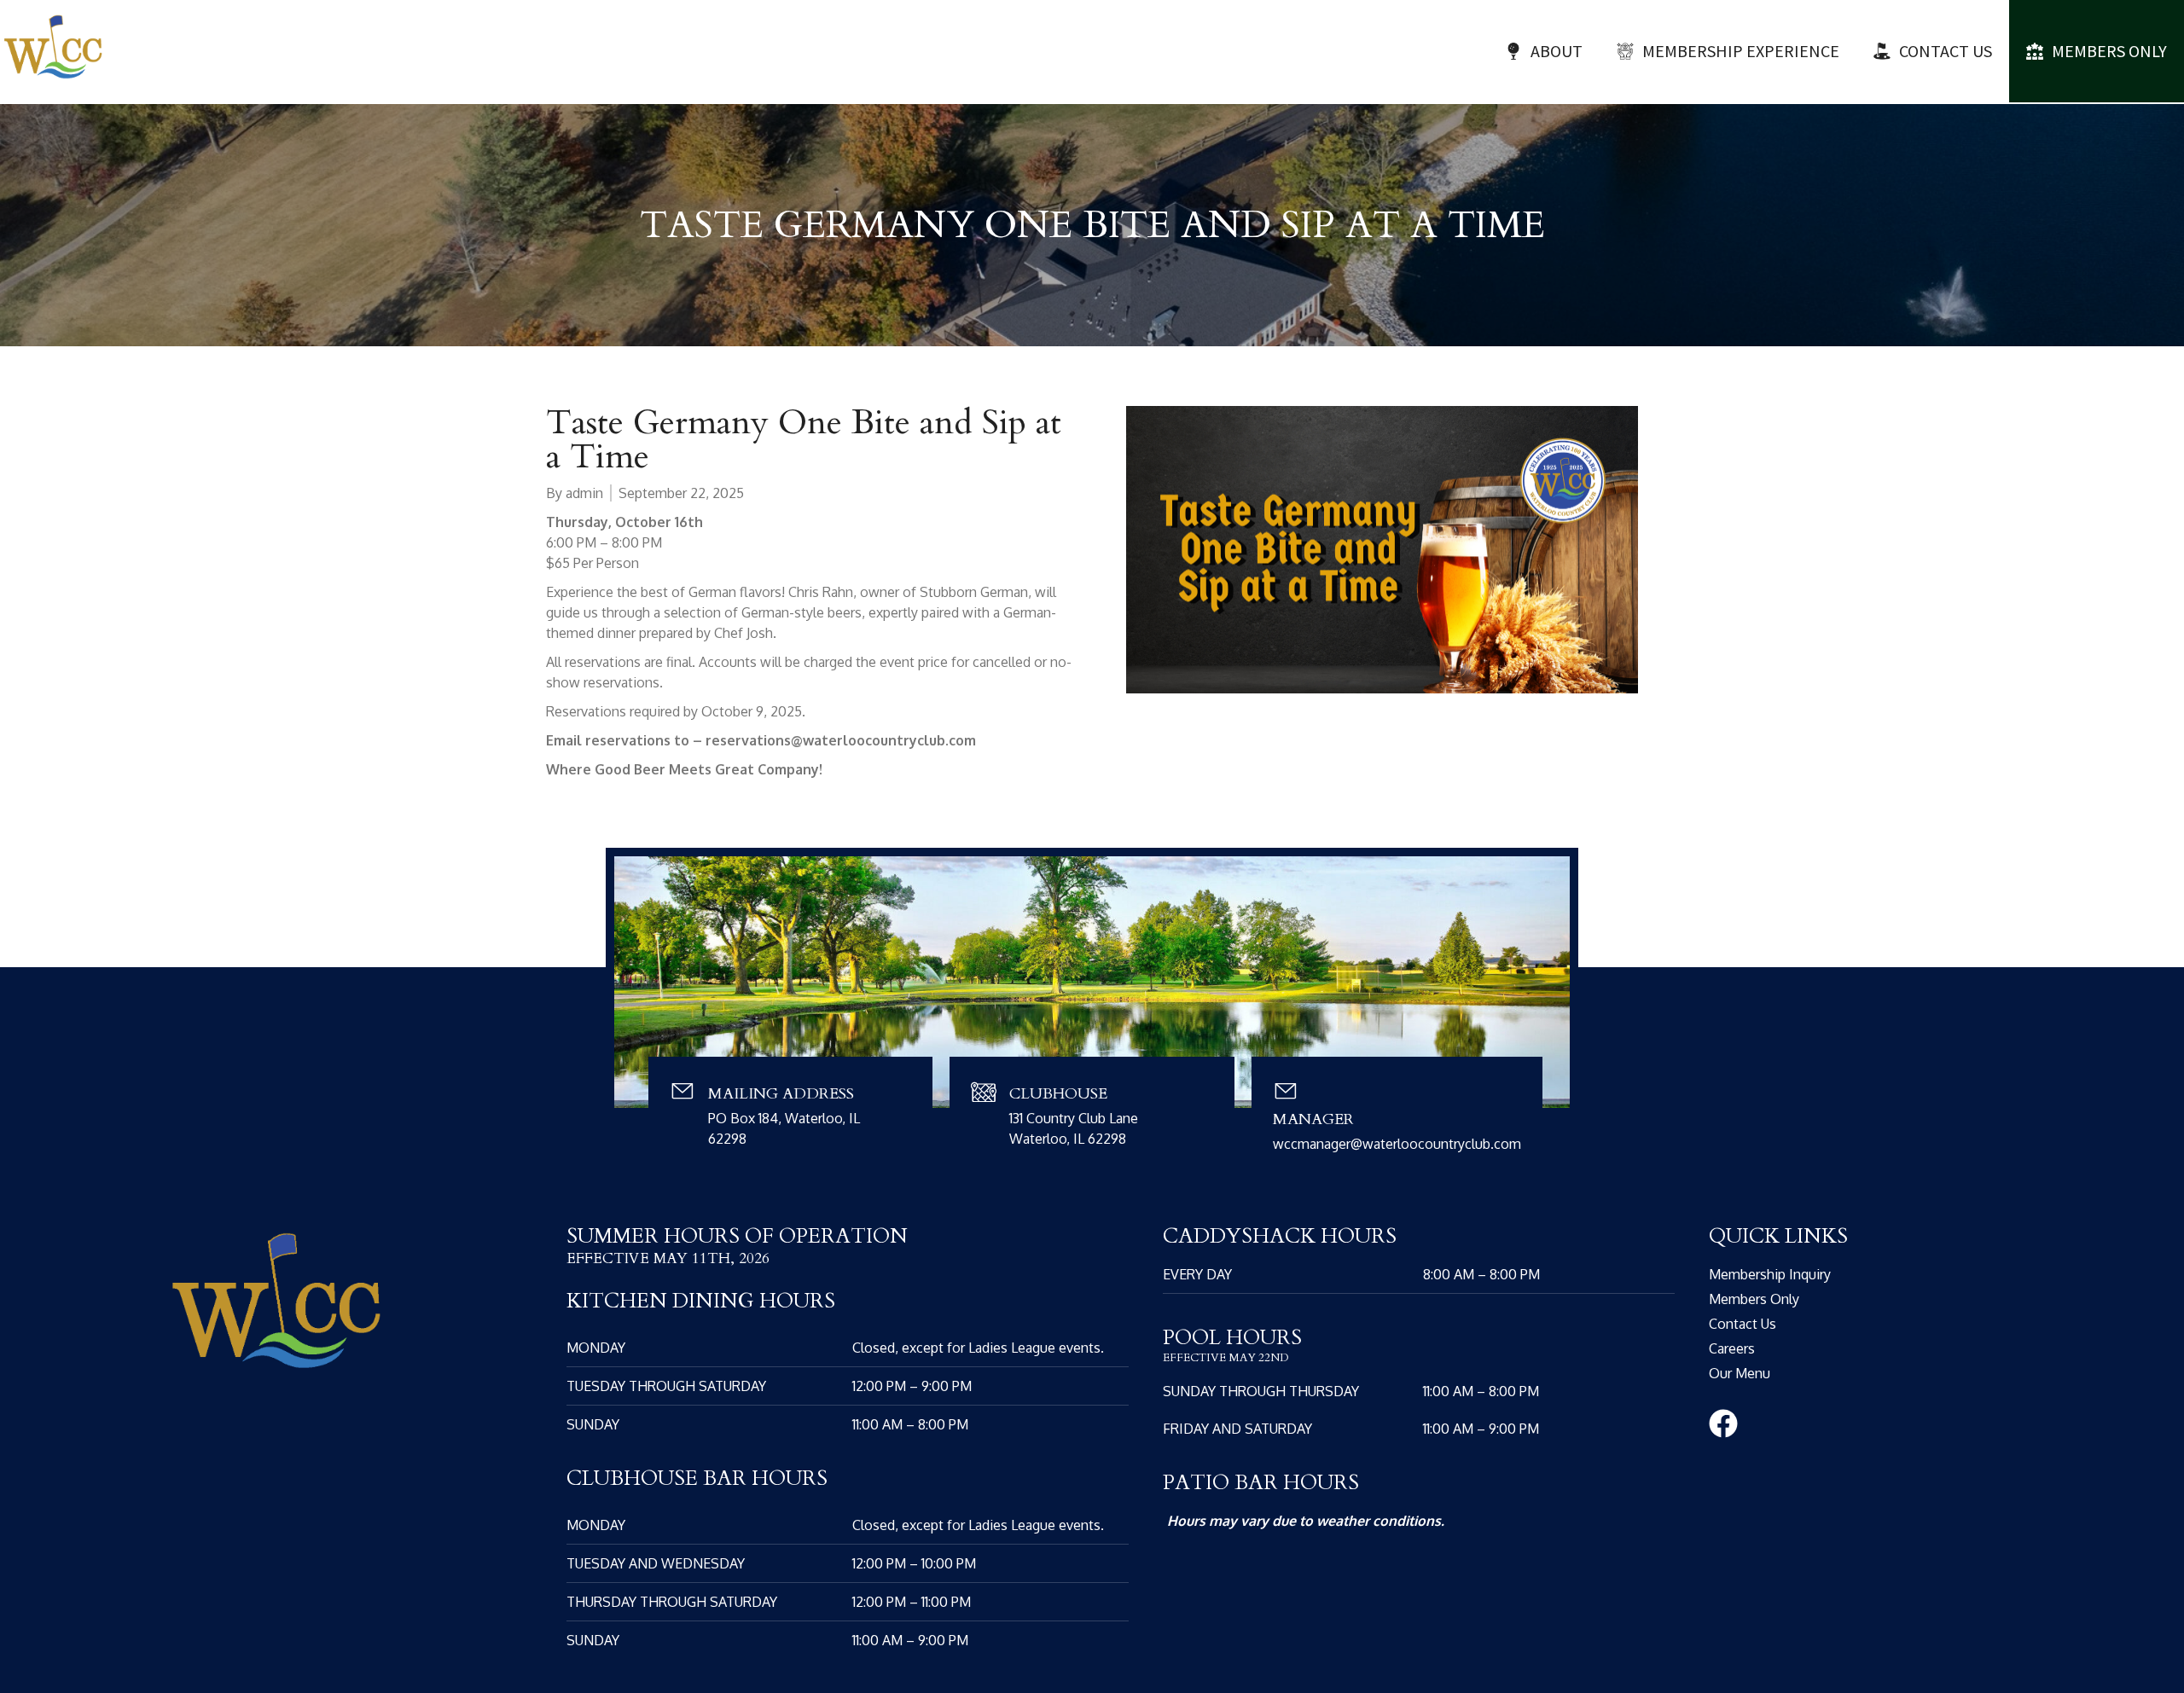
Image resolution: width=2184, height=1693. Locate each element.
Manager (1313, 1119)
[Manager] (1286, 1091)
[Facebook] (1723, 1423)
